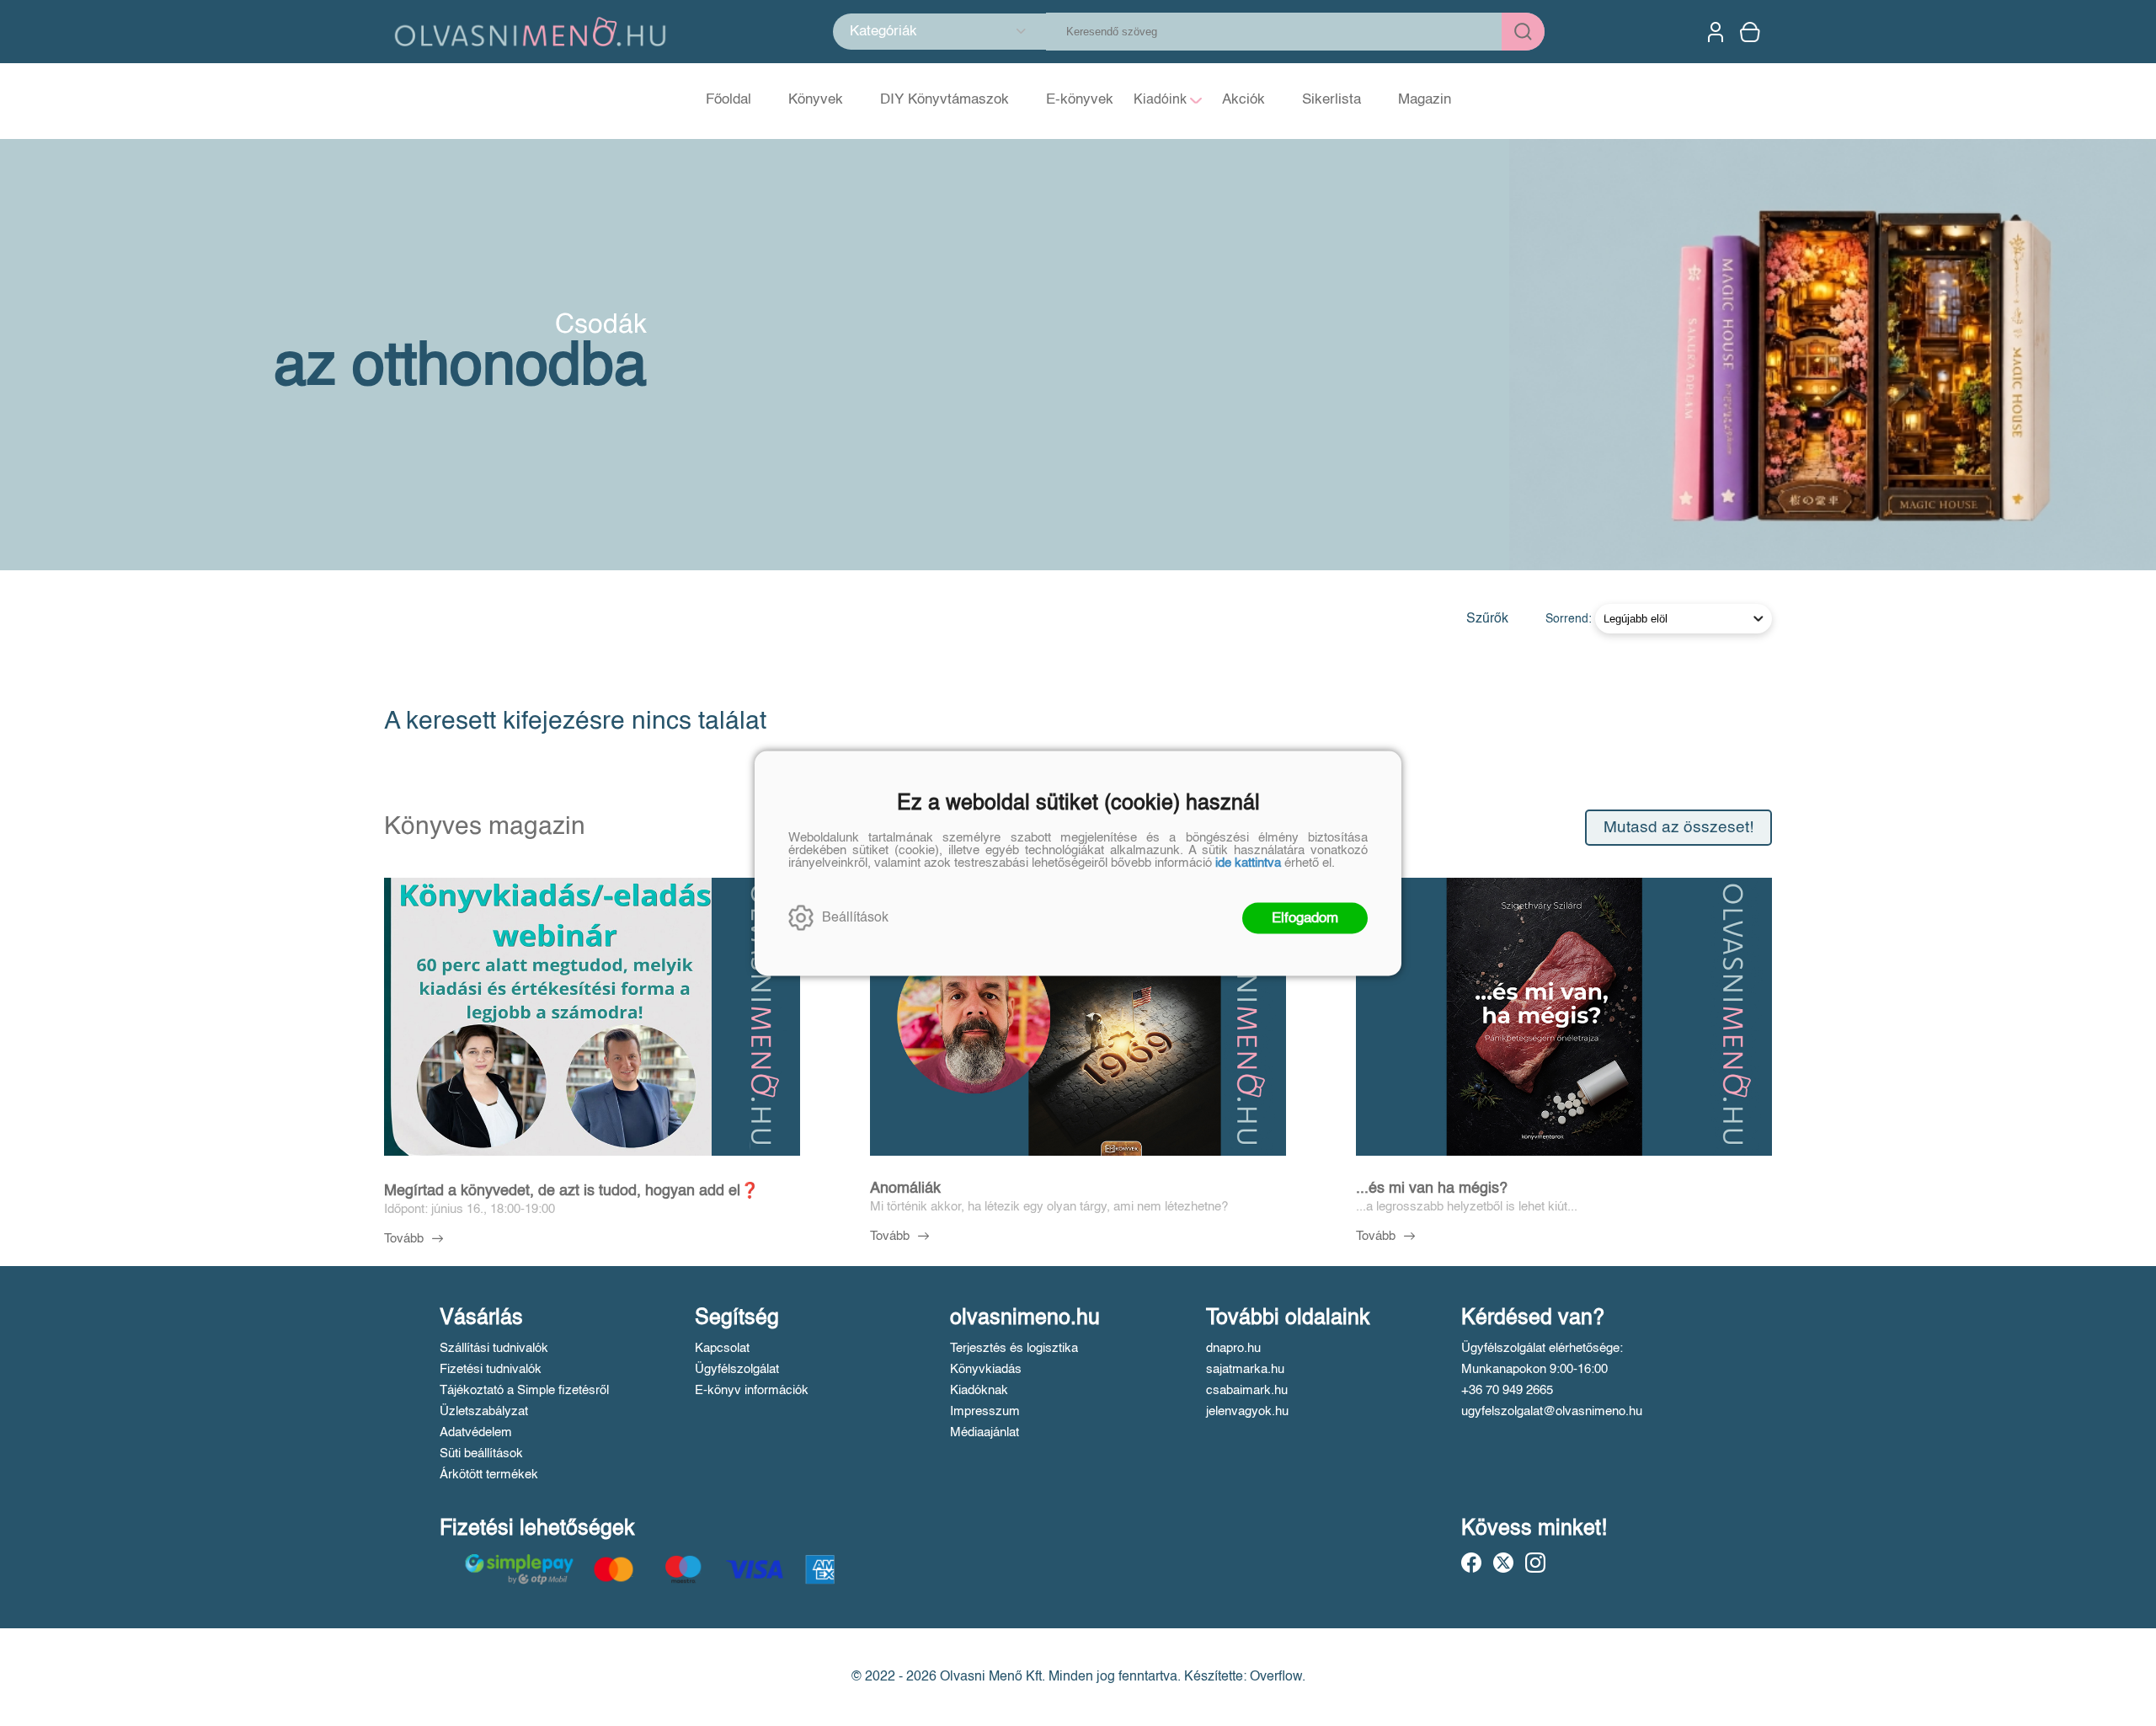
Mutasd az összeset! (1678, 828)
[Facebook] (1471, 1563)
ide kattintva (1248, 862)
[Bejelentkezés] (1716, 32)
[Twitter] (1503, 1563)
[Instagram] (1535, 1563)
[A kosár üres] (1752, 32)
